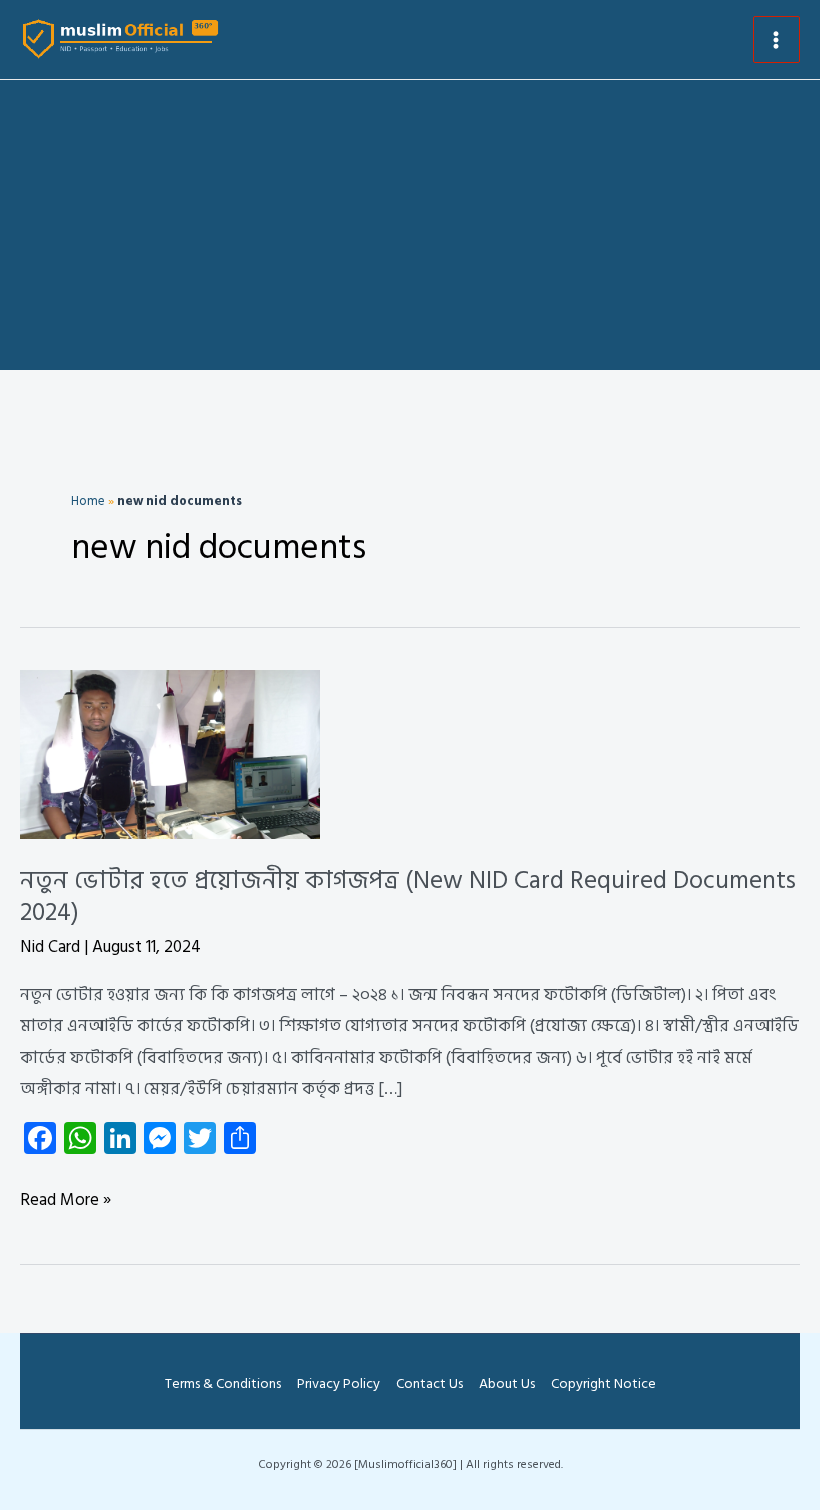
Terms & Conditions (223, 1383)
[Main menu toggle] (777, 40)
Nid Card (50, 947)
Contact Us (429, 1383)
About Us (507, 1383)
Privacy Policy (338, 1383)
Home (88, 501)
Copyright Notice (603, 1383)
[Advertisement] (410, 230)
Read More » (65, 1201)
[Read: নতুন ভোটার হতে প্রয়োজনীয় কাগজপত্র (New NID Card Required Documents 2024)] (170, 754)
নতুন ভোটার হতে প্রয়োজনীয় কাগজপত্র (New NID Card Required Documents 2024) (408, 897)
